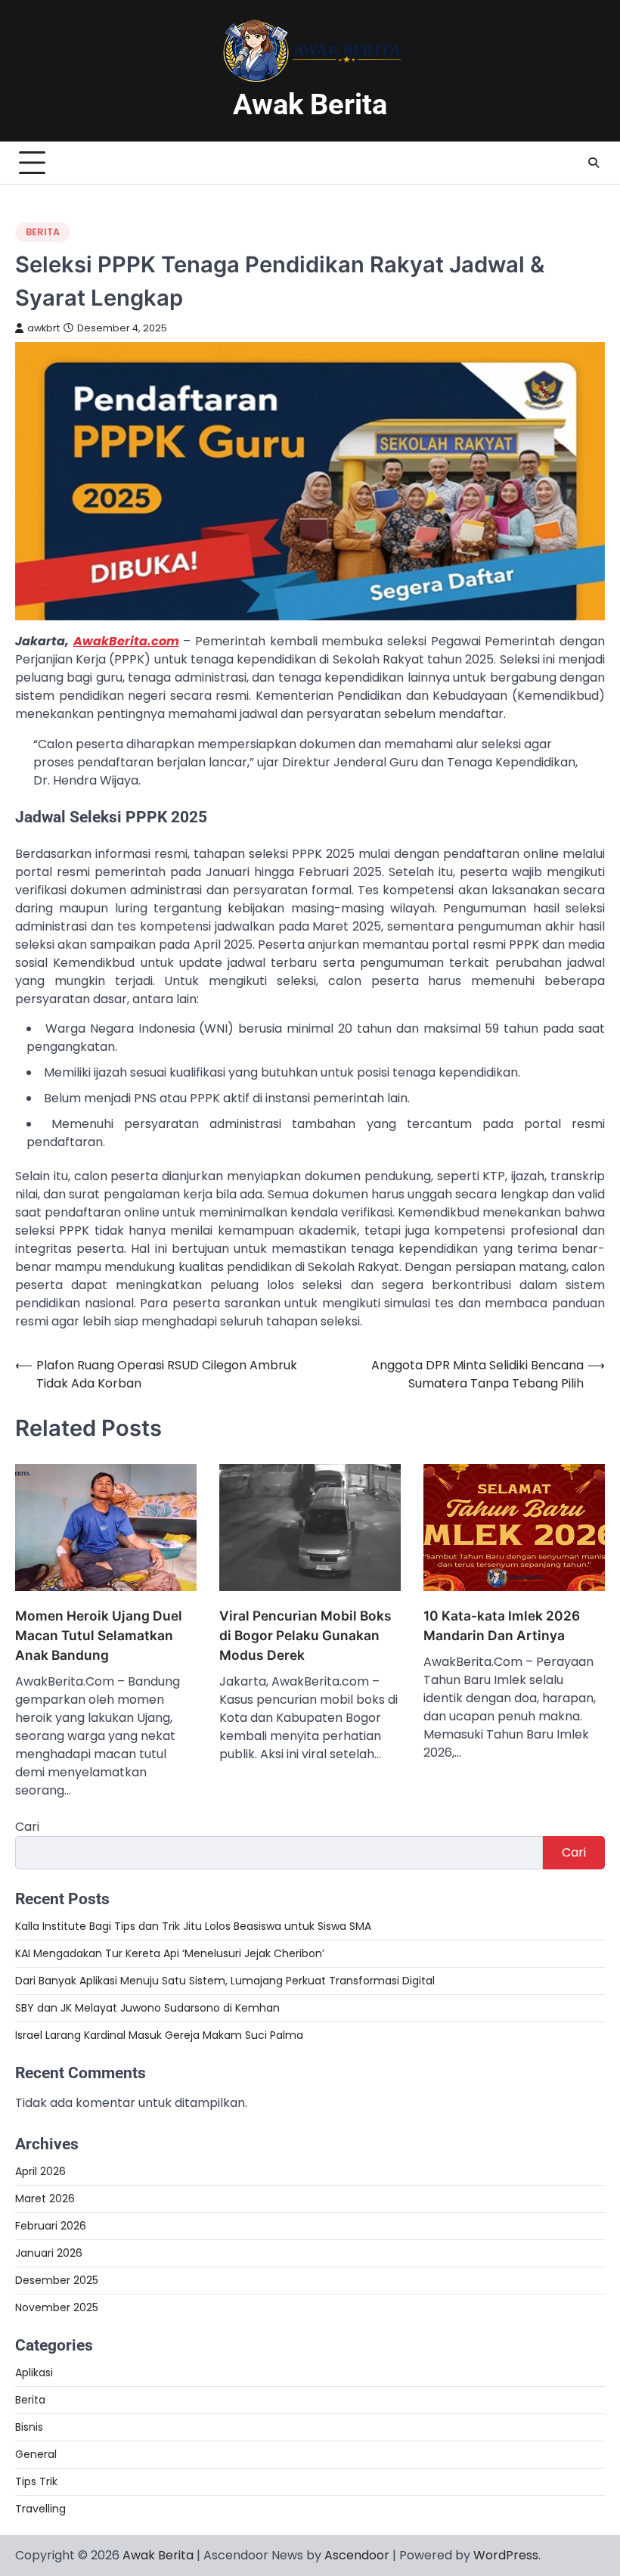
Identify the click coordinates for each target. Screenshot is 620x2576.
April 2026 (40, 2171)
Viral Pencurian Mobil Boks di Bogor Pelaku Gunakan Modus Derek (305, 1635)
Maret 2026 (45, 2198)
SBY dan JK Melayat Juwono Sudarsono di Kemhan (147, 2008)
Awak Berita (310, 104)
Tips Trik (36, 2481)
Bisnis (29, 2427)
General (36, 2454)
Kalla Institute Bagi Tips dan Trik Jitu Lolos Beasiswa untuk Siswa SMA (193, 1926)
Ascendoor (357, 2555)
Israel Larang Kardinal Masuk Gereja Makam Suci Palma (159, 2035)
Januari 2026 (49, 2253)
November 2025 (57, 2307)
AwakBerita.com (126, 641)
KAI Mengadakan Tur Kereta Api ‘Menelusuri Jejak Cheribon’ (170, 1953)
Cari (27, 1827)
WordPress (506, 2555)
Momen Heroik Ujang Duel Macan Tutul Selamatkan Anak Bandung (99, 1635)
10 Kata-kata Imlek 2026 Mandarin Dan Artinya (502, 1625)
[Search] (594, 163)
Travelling (40, 2509)
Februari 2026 (51, 2226)
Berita (43, 232)
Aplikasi (34, 2372)
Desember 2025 (57, 2280)
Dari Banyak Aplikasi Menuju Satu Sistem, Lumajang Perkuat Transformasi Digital (225, 1981)
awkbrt (43, 328)
